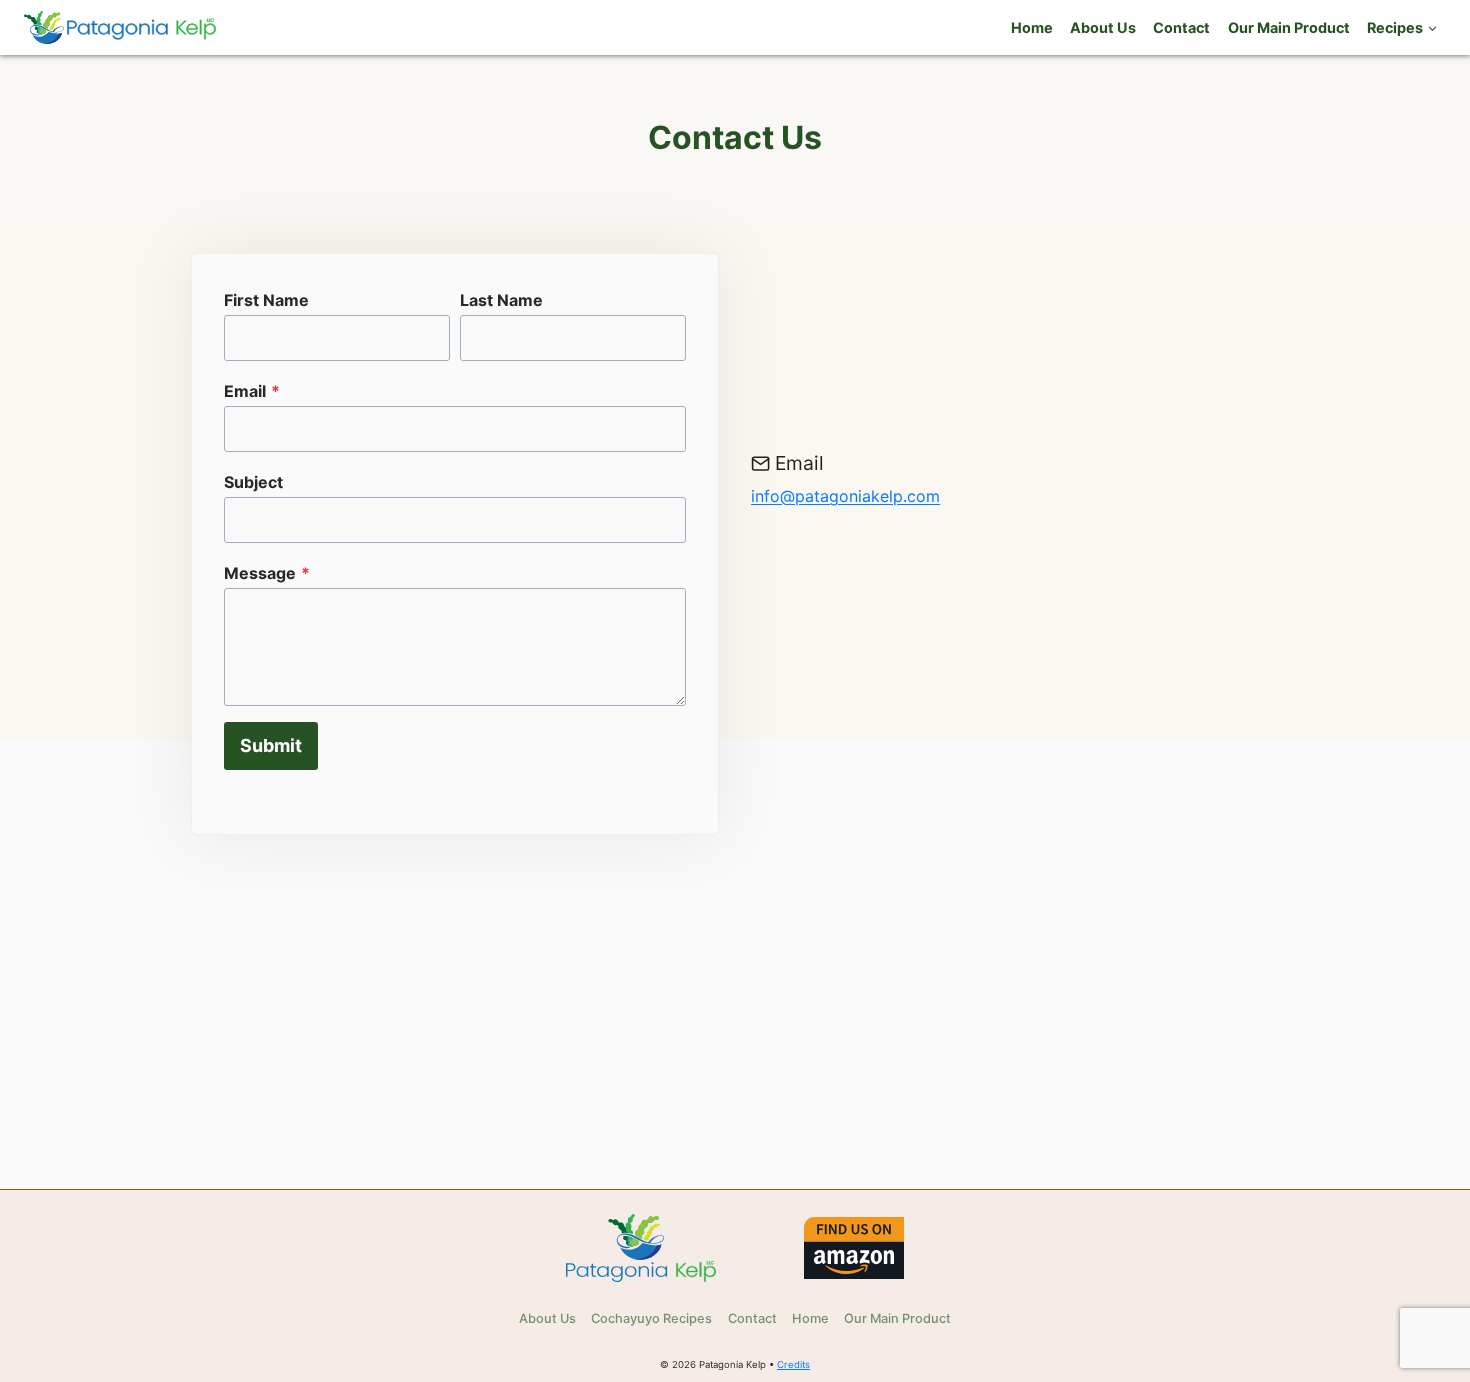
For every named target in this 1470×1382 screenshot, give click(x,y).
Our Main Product (1289, 27)
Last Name (501, 300)
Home (1032, 27)
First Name (266, 300)
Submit (271, 745)
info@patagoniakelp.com (845, 496)
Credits (793, 1364)
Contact (1181, 27)
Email (252, 391)
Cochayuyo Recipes (651, 1318)
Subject (253, 482)
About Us (1103, 27)
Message (267, 573)
